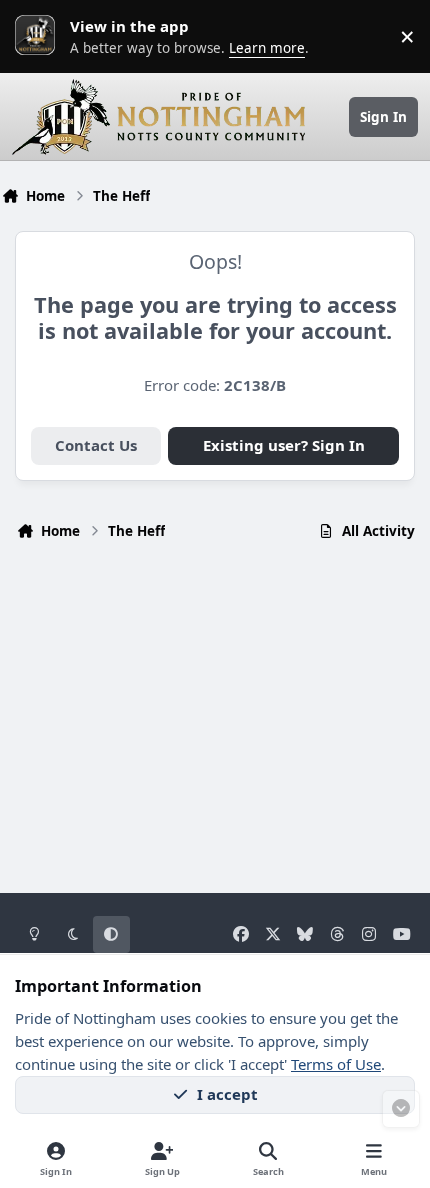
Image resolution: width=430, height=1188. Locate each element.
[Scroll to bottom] (401, 1109)
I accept (227, 1094)
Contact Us (96, 445)
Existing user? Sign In (284, 445)
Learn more (40, 36)
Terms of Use (336, 1064)
